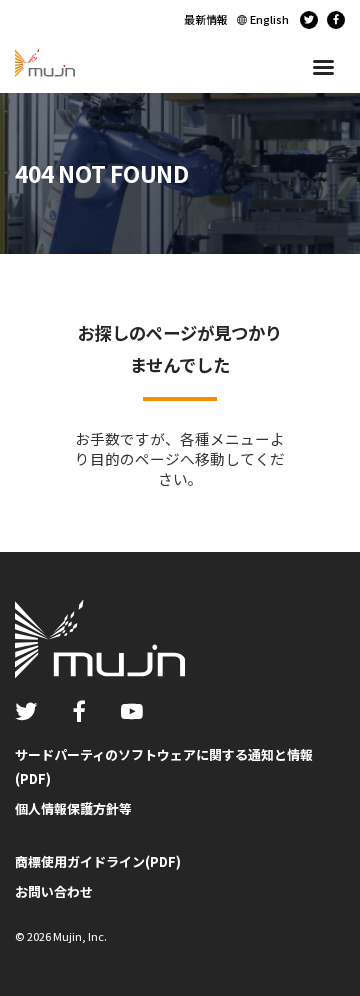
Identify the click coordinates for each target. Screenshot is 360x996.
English (269, 19)
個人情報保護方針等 (73, 808)
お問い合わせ (54, 891)
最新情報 (206, 19)
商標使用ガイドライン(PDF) (98, 861)
